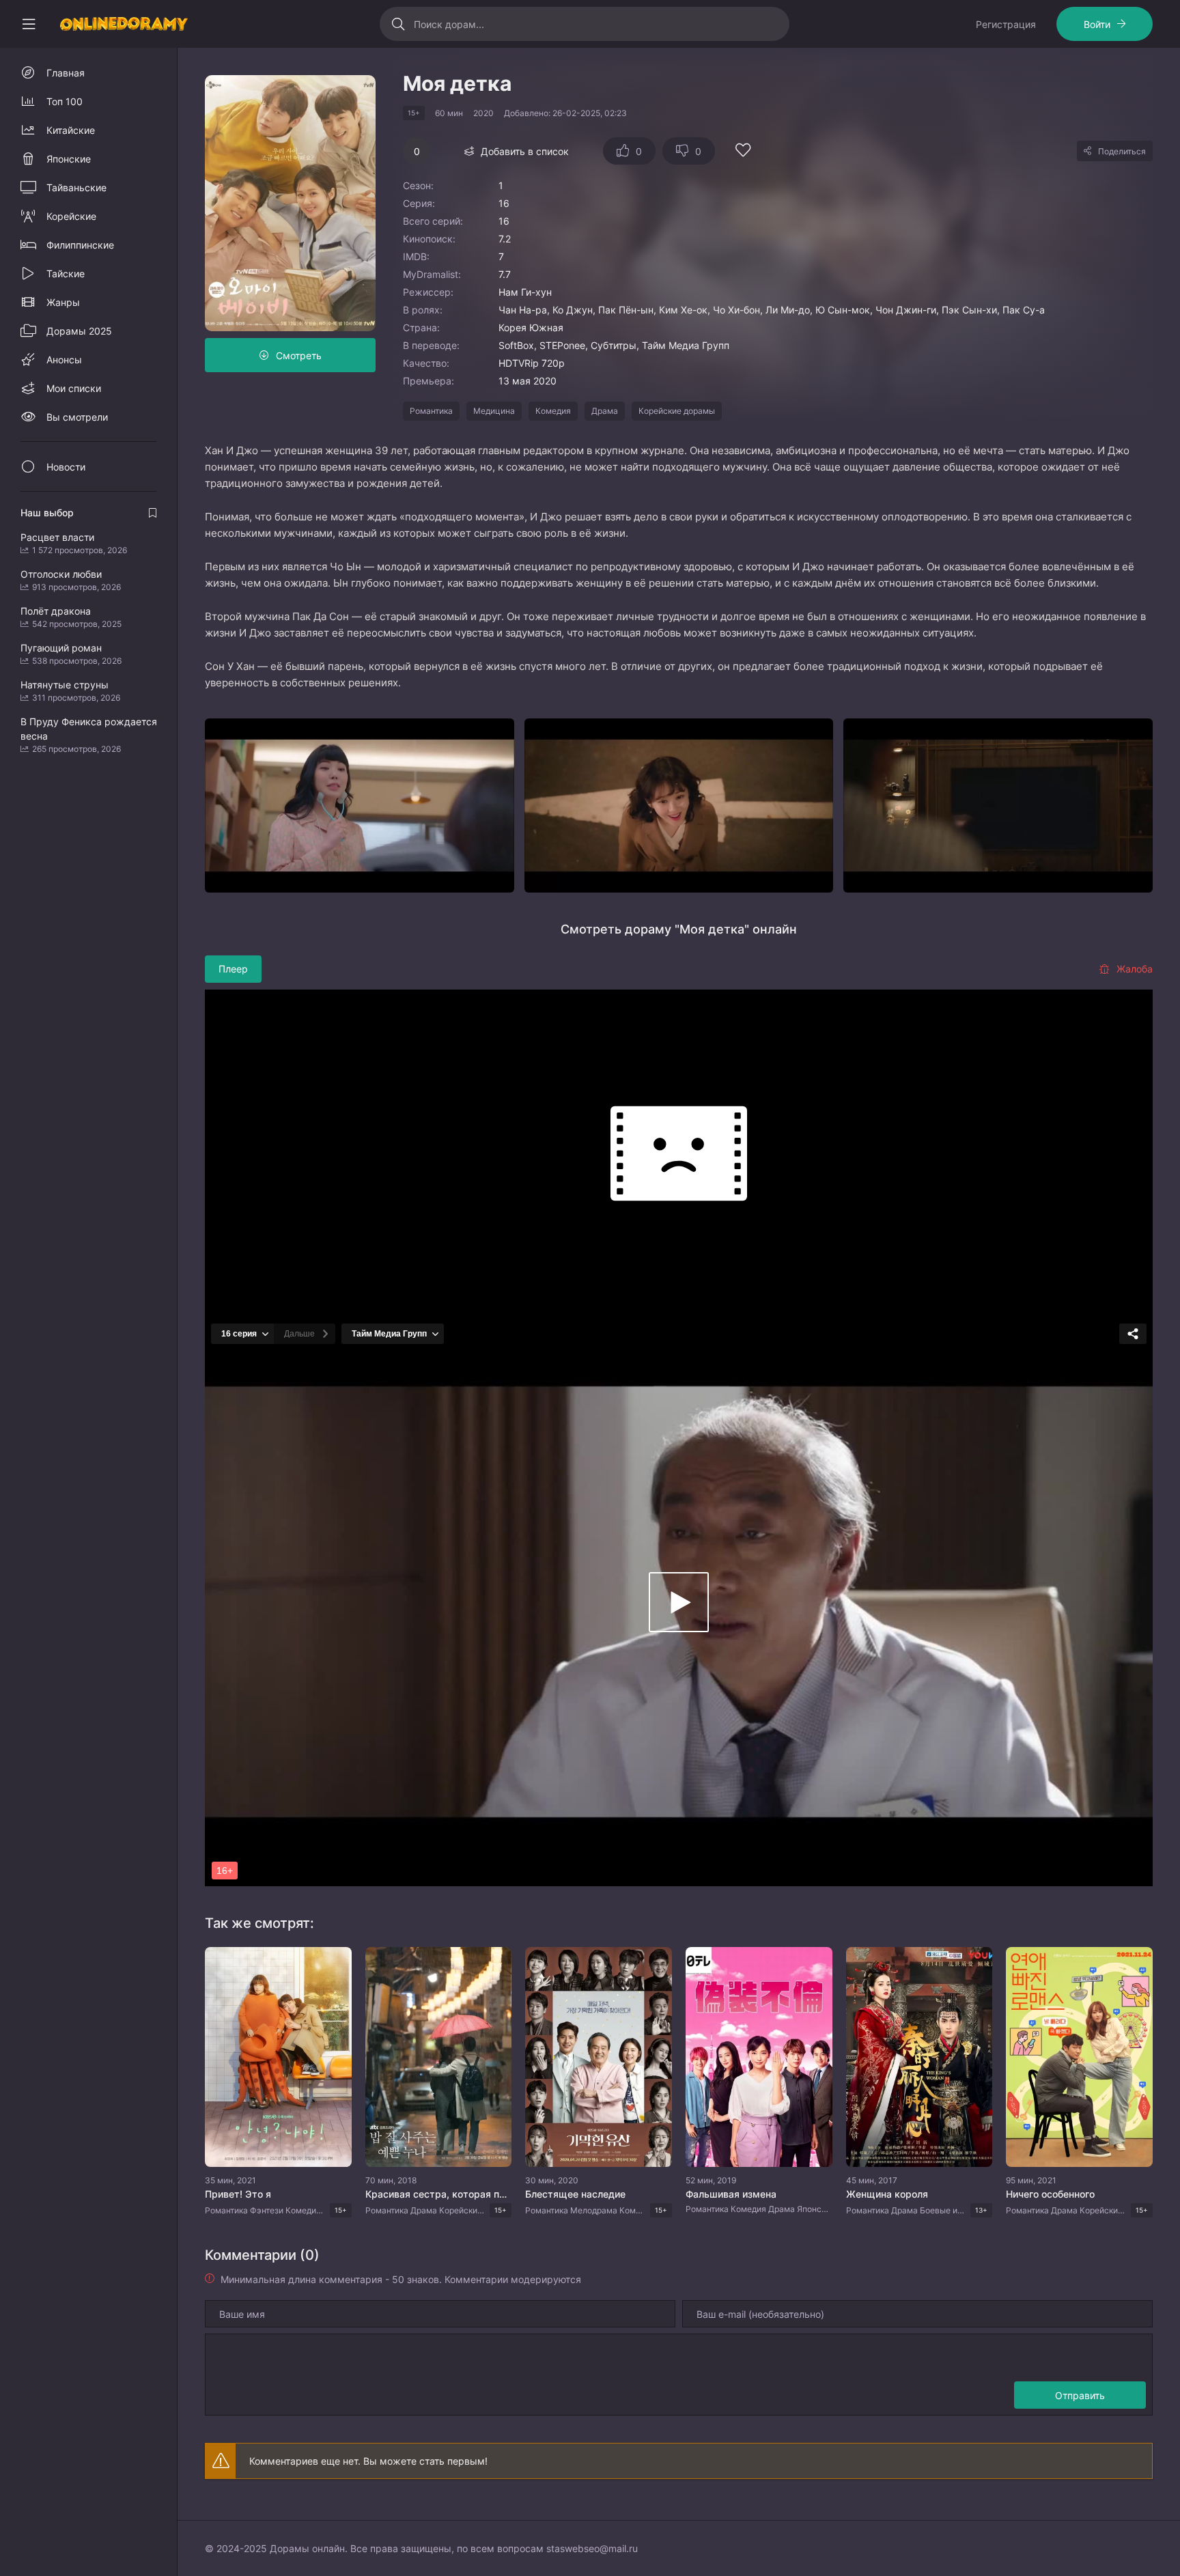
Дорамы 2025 (79, 331)
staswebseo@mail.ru (592, 2548)
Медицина (494, 411)
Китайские (71, 130)
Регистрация (1006, 24)
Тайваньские (76, 187)
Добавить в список (525, 151)
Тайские (66, 274)
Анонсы (64, 360)
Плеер (233, 969)
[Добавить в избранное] (743, 152)
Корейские (71, 216)
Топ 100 (65, 101)
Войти (1097, 24)
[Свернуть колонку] (29, 24)
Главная (66, 73)
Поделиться (1122, 151)
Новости (66, 467)
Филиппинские (80, 245)
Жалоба (1135, 969)
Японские (69, 159)
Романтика (431, 411)
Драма (605, 411)
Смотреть (299, 355)
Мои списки (74, 388)
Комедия (553, 411)
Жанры (63, 302)
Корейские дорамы (677, 411)
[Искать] (398, 24)
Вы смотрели (77, 417)
